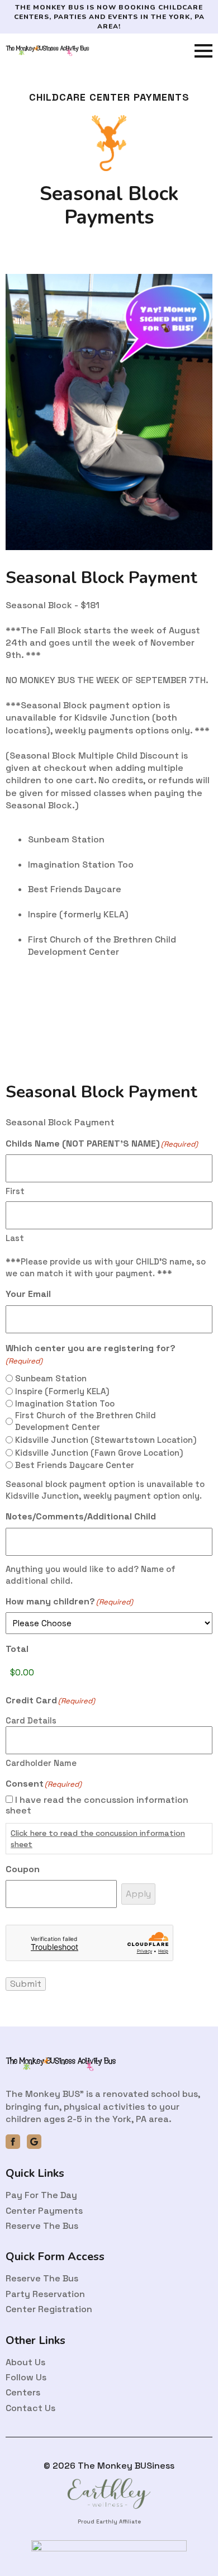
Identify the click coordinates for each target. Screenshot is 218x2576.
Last (15, 1238)
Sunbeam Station (51, 1378)
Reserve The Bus (42, 2278)
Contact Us (30, 2408)
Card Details (31, 1720)
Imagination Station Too (65, 1403)
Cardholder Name (41, 1763)
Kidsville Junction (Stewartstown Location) (106, 1440)
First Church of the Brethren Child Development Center (86, 1421)
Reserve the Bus (42, 2226)
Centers (23, 2392)
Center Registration (49, 2309)
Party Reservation (45, 2294)
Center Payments (44, 2211)
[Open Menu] (203, 51)
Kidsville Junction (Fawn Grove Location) (99, 1453)
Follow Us (26, 2377)
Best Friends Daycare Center (75, 1465)
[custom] (34, 2142)
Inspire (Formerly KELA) (62, 1391)
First (15, 1191)
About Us (25, 2362)
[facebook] (13, 2142)
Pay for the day (41, 2195)
